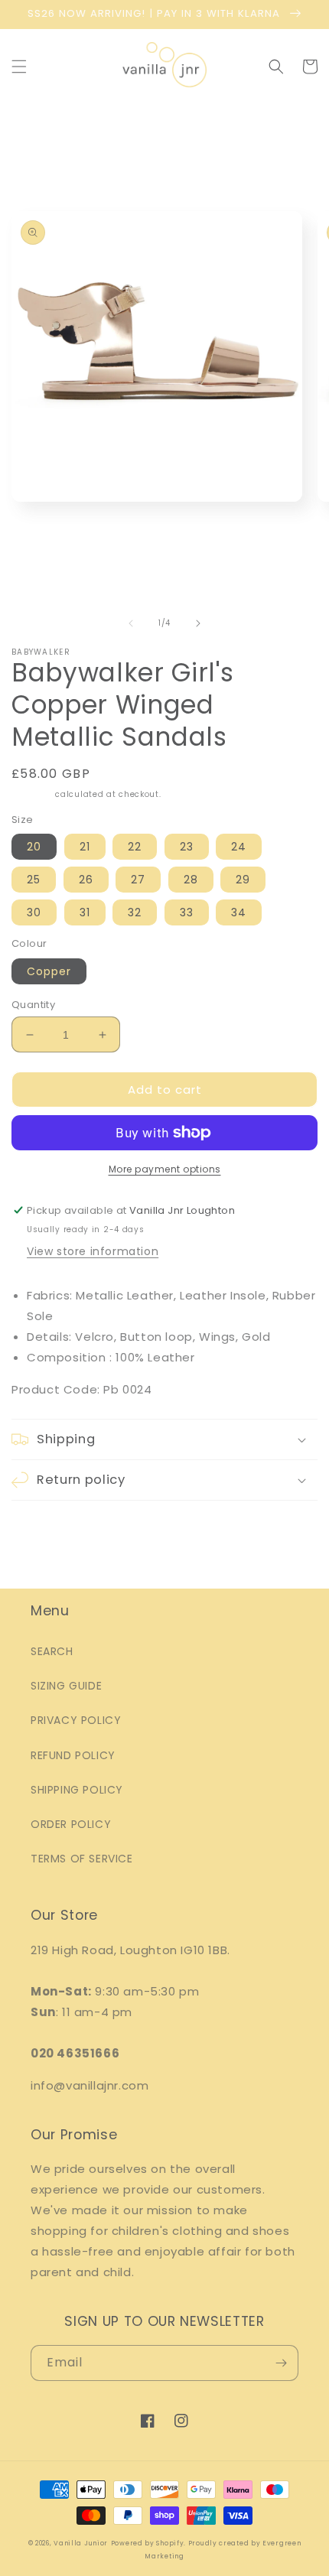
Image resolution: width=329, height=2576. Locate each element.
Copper (49, 971)
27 (138, 880)
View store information (93, 1251)
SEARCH (52, 1651)
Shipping (32, 794)
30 (34, 912)
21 (85, 847)
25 (34, 880)
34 (239, 912)
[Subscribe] (281, 2363)
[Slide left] (131, 623)
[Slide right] (198, 623)
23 (187, 847)
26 (86, 880)
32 (135, 912)
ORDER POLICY (71, 1824)
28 (191, 880)
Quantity (33, 1005)
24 (239, 847)
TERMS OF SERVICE (82, 1859)
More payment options (165, 1169)
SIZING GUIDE (66, 1686)
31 (85, 912)
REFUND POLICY (73, 1755)
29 (243, 880)
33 (187, 912)
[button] (19, 67)
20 (34, 847)
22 (135, 847)
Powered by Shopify (148, 2543)
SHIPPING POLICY (77, 1790)
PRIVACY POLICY (76, 1720)
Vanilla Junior (81, 2543)
